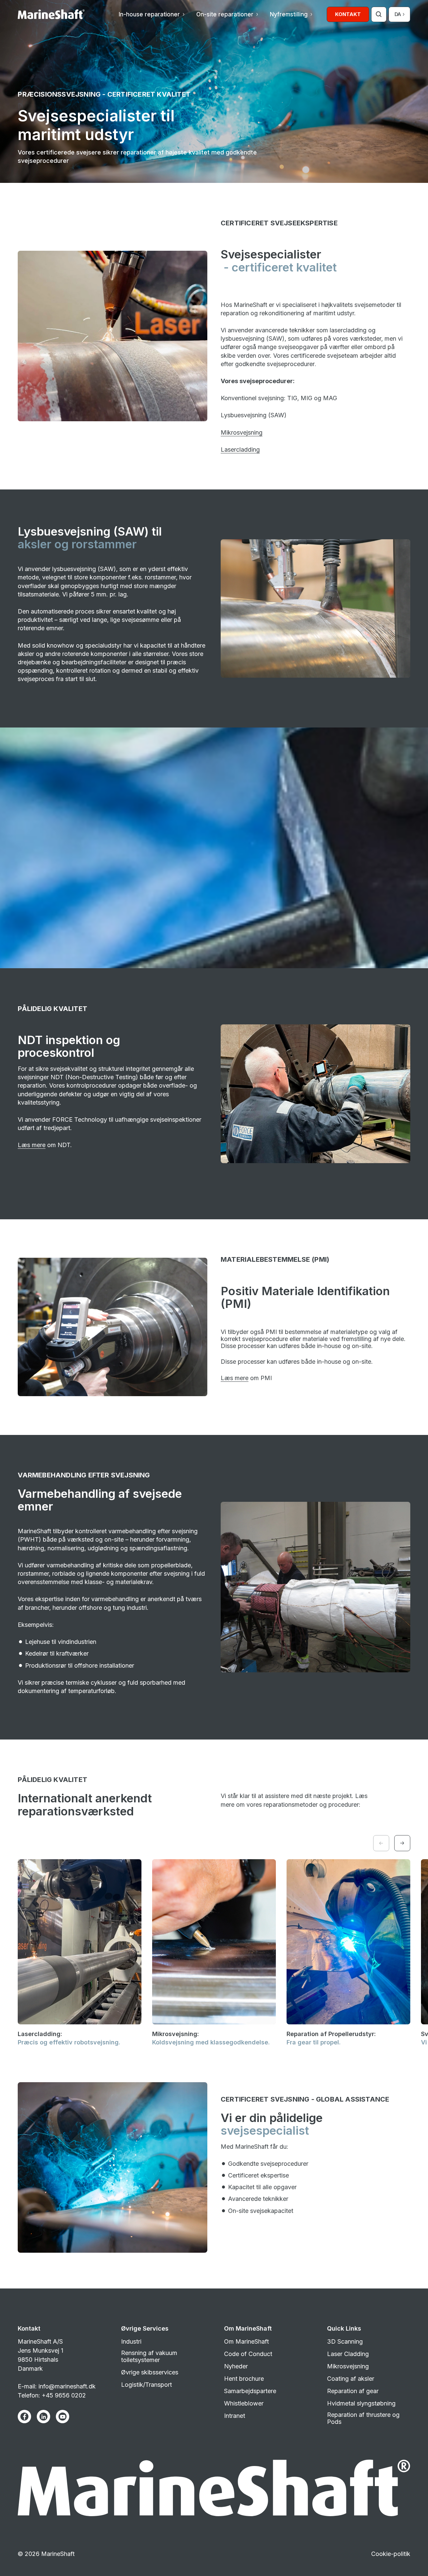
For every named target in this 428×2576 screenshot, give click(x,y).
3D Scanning (345, 2341)
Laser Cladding (348, 2354)
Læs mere (32, 1145)
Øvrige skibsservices (150, 2372)
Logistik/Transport (146, 2385)
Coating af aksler (351, 2379)
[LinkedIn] (43, 2417)
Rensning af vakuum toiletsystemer (149, 2356)
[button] (151, 14)
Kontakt (348, 14)
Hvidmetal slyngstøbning (361, 2403)
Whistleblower (244, 2403)
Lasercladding (240, 450)
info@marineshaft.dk (67, 2386)
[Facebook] (24, 2417)
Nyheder (236, 2366)
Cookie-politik (391, 2554)
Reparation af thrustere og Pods (363, 2418)
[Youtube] (63, 2417)
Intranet (235, 2416)
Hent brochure (244, 2379)
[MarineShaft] (51, 14)
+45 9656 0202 (64, 2395)
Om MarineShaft (246, 2341)
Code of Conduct (248, 2354)
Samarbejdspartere (250, 2391)
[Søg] (379, 14)
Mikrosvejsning (242, 432)
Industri (131, 2341)
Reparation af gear (353, 2391)
